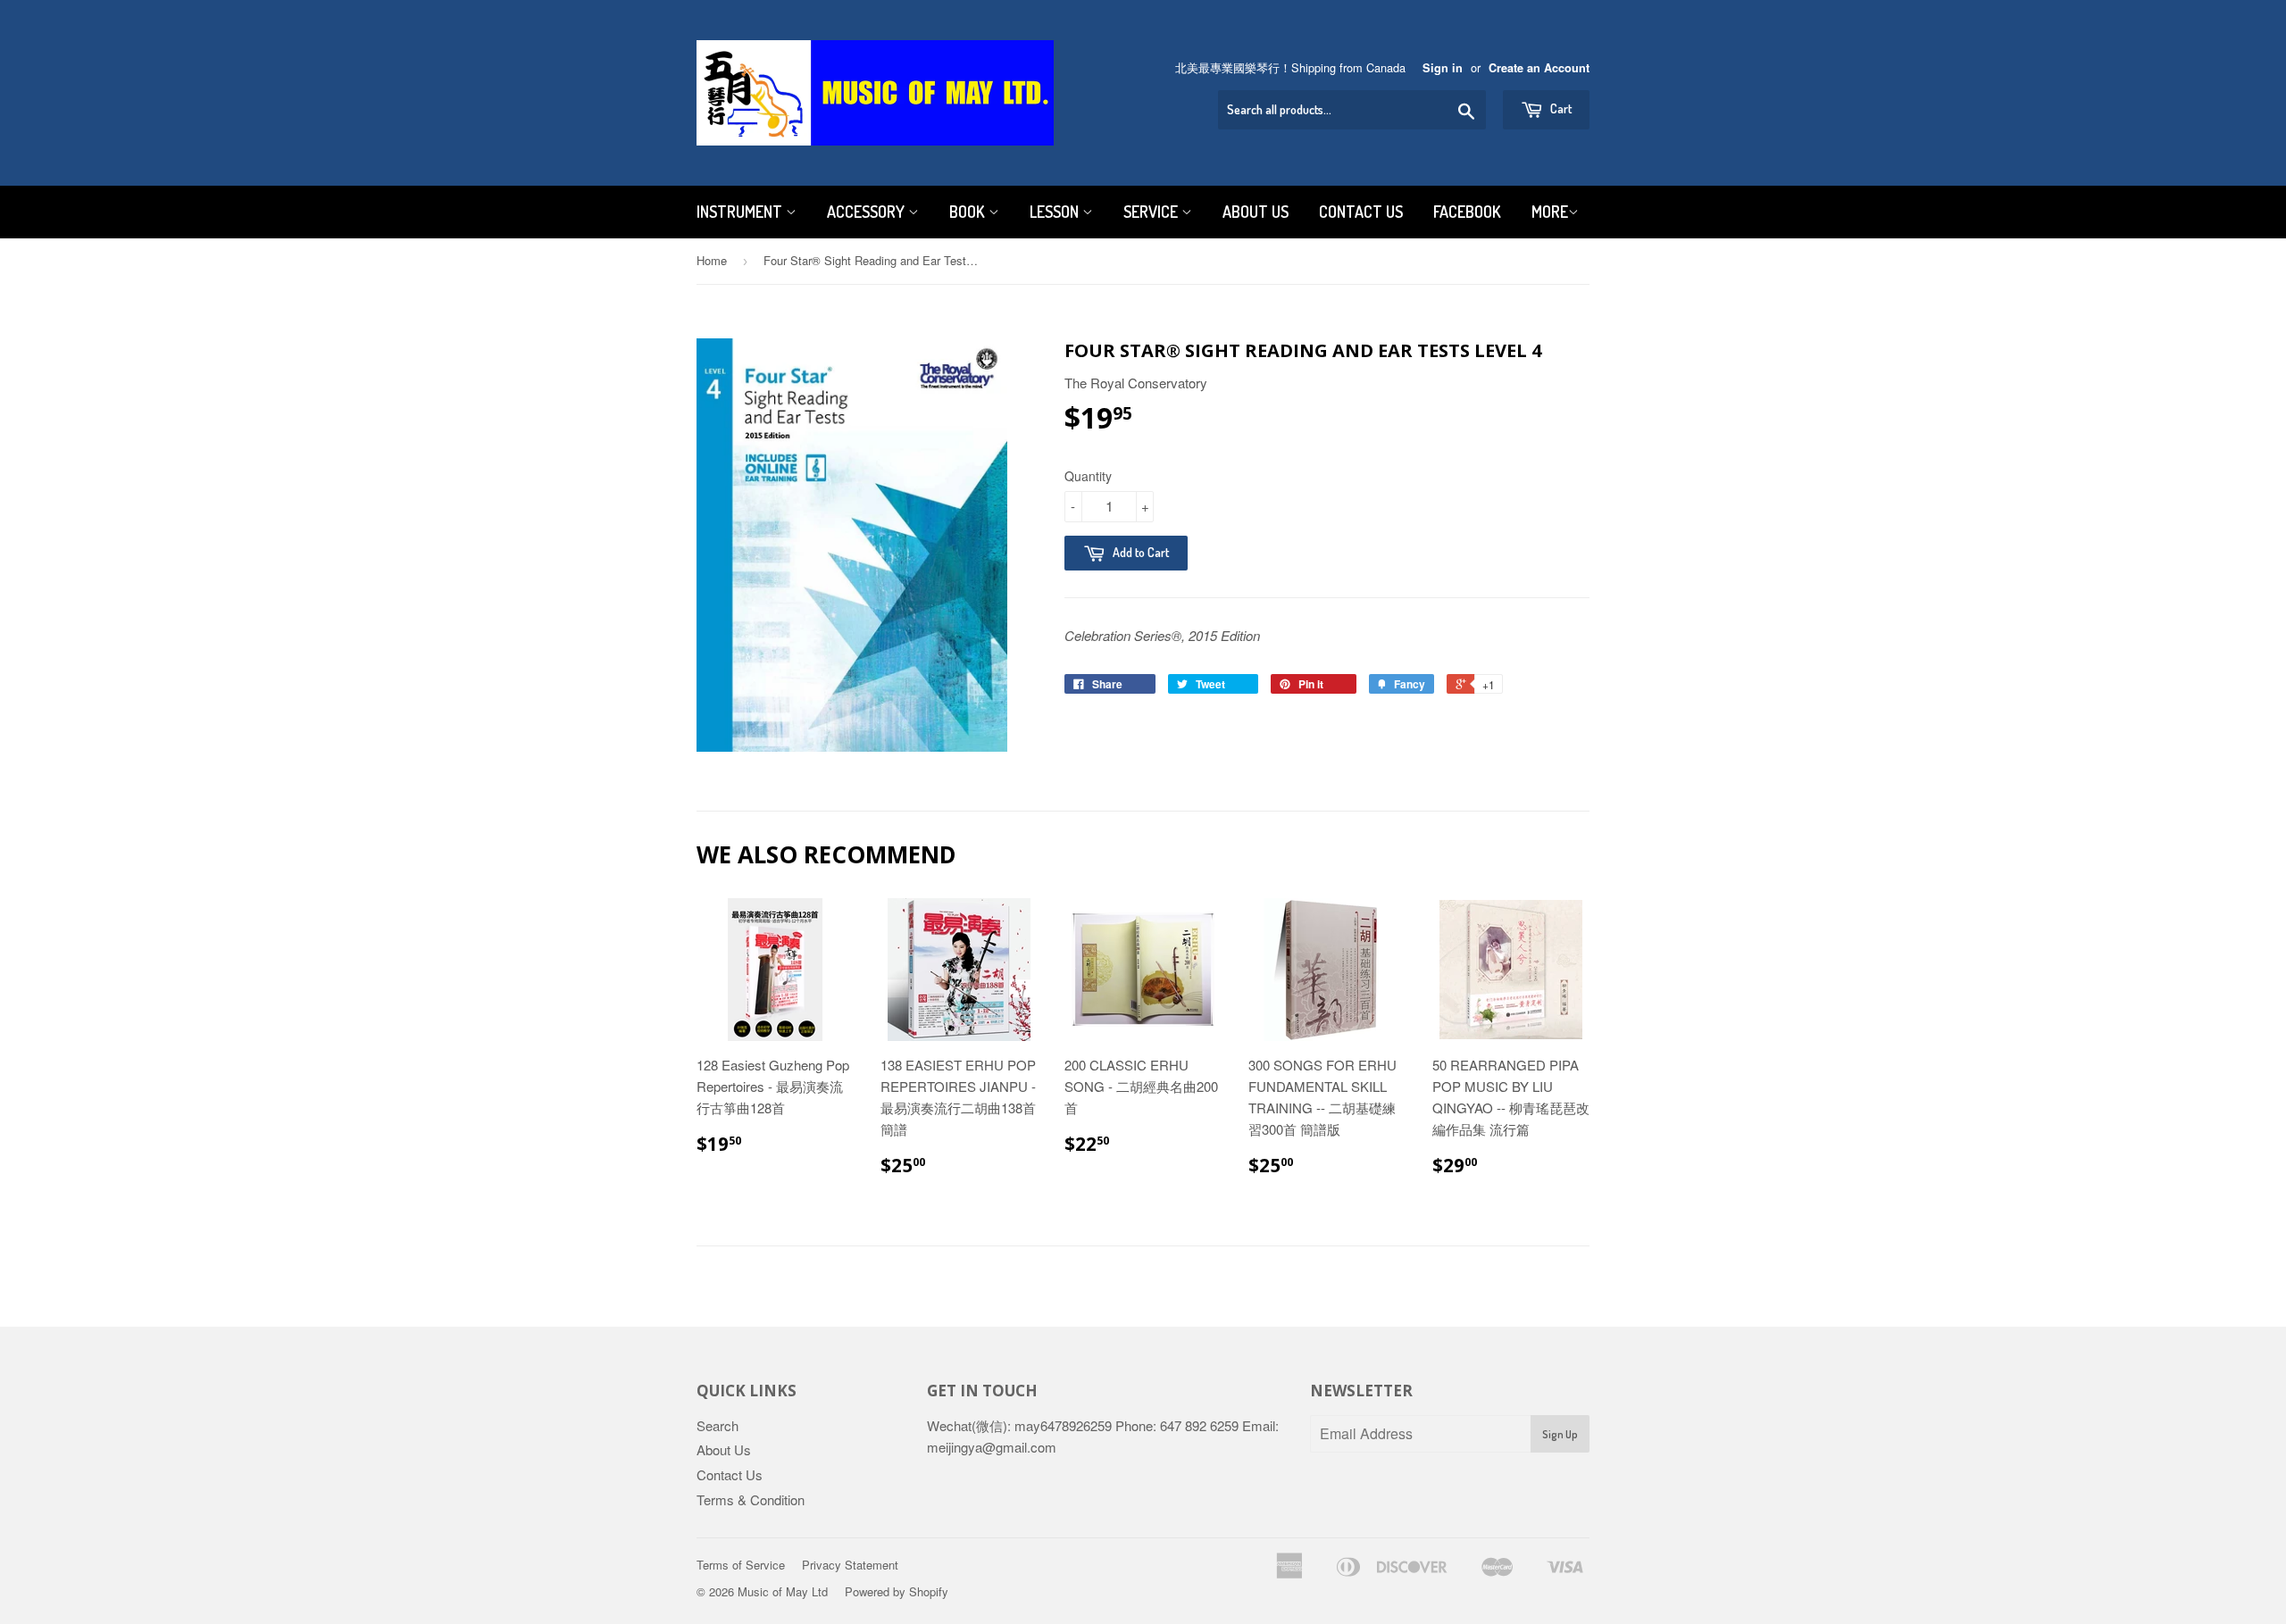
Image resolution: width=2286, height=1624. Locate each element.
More (1550, 212)
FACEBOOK (1467, 212)
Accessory (868, 212)
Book (969, 212)
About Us (1256, 212)
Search (718, 1425)
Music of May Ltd (783, 1591)
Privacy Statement (850, 1565)
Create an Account (1539, 68)
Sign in (1443, 68)
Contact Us (1361, 212)
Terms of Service (741, 1565)
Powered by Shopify (897, 1591)
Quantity (1088, 476)
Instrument (741, 212)
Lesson (1056, 212)
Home (712, 260)
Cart (1560, 108)
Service (1152, 212)
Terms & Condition (751, 1499)
